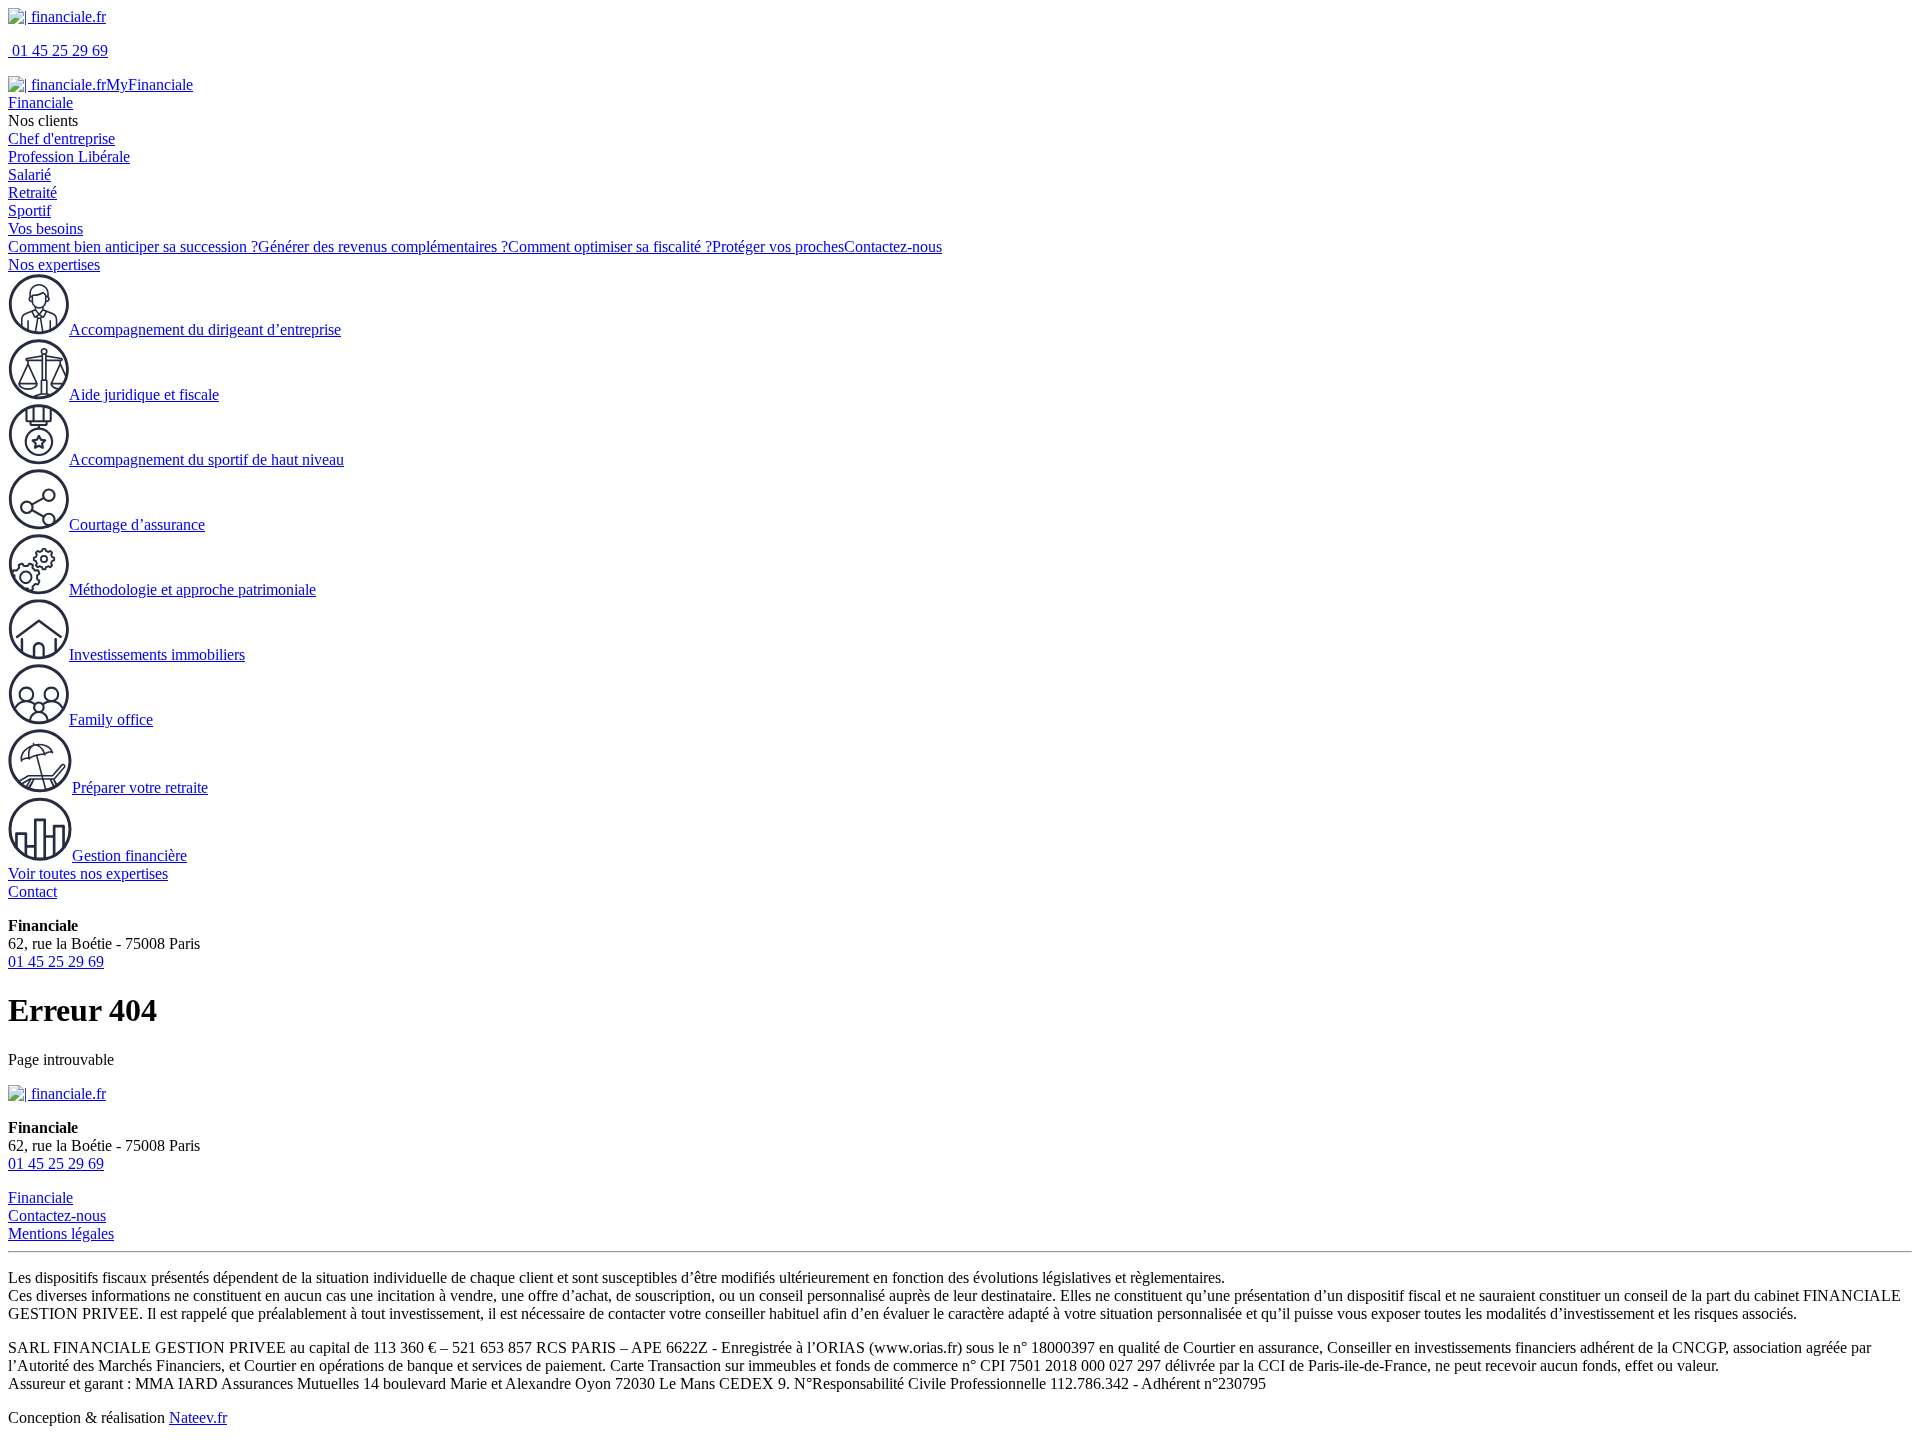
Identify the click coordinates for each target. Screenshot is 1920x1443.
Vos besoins (45, 228)
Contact (32, 891)
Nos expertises (54, 264)
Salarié (29, 174)
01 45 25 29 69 (58, 50)
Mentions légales (61, 1233)
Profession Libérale (69, 156)
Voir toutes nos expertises (88, 873)
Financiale (40, 102)
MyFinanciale (149, 84)
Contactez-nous (57, 1215)
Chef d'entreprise (61, 138)
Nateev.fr (198, 1417)
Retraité (32, 192)
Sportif (29, 210)
